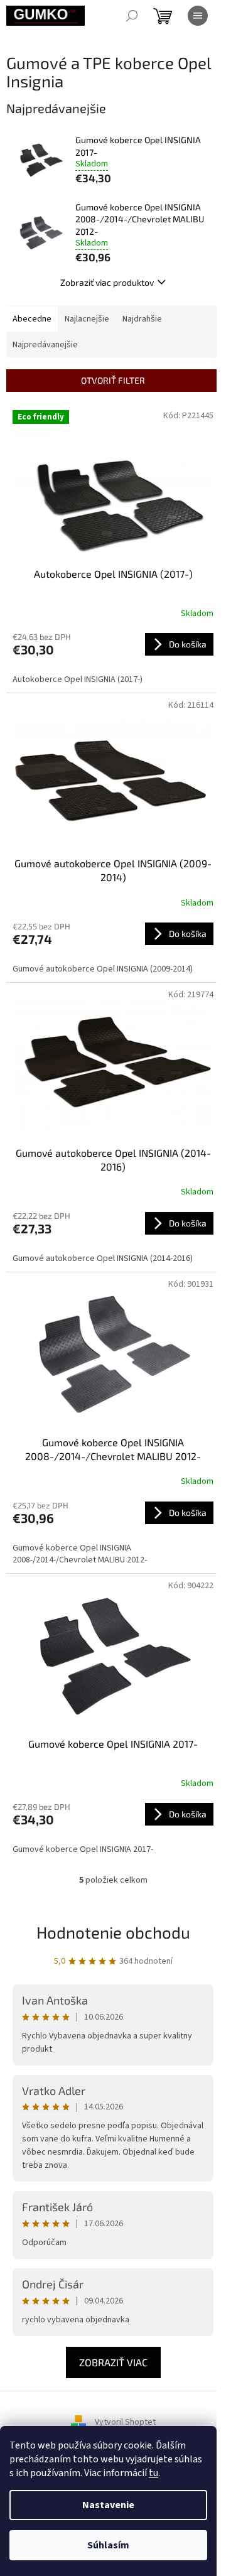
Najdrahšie (142, 319)
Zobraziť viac (113, 2362)
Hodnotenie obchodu (113, 1932)
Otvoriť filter (113, 380)
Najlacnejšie (87, 319)
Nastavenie (108, 2505)
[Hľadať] (132, 16)
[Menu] (198, 16)
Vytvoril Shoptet (125, 2422)
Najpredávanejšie (45, 345)
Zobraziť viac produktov (107, 282)
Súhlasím (108, 2545)
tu (153, 2473)
